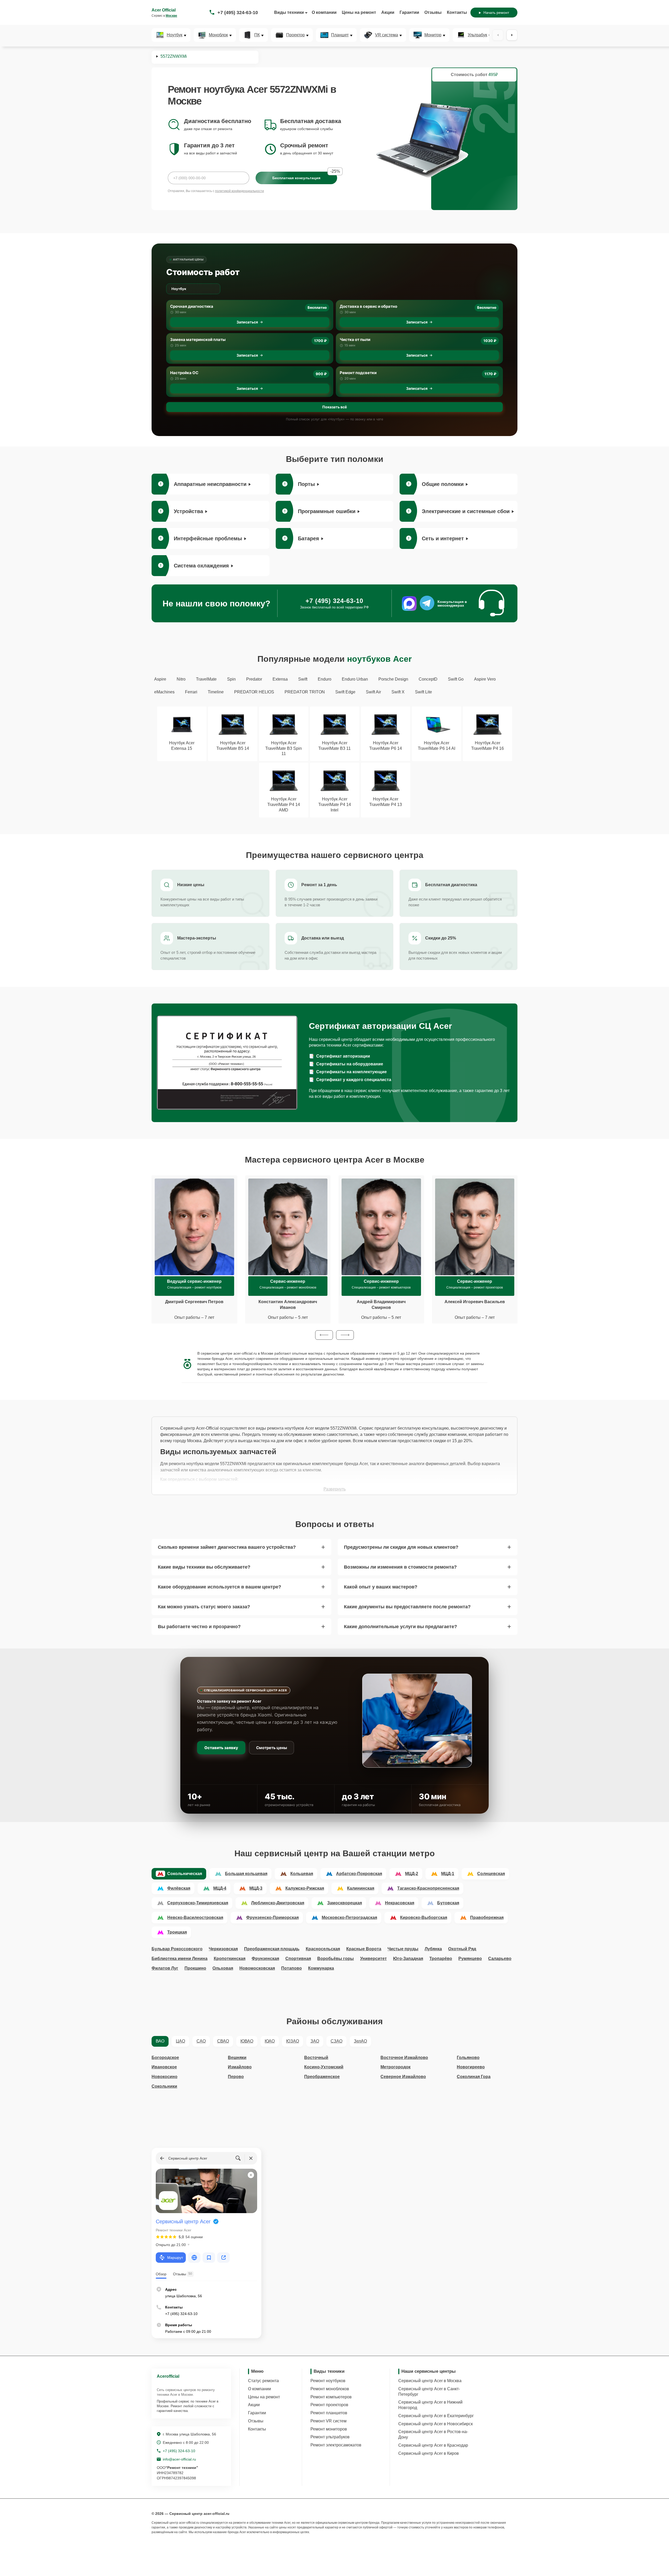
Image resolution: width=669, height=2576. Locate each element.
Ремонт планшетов (329, 2413)
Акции (388, 12)
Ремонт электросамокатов (336, 2445)
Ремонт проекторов (329, 2405)
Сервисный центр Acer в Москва (430, 2381)
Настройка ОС (184, 373)
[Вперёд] (512, 35)
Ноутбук (175, 35)
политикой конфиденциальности (240, 191)
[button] (324, 1335)
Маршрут (175, 2258)
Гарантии (409, 12)
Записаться (247, 322)
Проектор (295, 35)
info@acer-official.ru (179, 2459)
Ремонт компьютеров (331, 2397)
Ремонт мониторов (329, 2429)
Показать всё (334, 407)
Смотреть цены (272, 1748)
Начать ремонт (496, 13)
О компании (324, 12)
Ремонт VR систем (328, 2421)
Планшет (340, 35)
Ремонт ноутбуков (328, 2381)
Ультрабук (477, 35)
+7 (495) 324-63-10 (238, 13)
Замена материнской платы (198, 340)
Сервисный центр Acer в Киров (429, 2453)
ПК (257, 35)
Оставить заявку (221, 1748)
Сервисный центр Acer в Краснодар (433, 2445)
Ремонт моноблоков (330, 2389)
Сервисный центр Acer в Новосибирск (436, 2424)
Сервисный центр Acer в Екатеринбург (436, 2416)
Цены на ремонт (359, 12)
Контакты (457, 12)
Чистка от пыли (355, 340)
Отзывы (433, 12)
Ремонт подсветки (358, 373)
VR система (387, 35)
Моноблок (218, 35)
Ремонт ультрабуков (330, 2437)
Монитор (433, 35)
